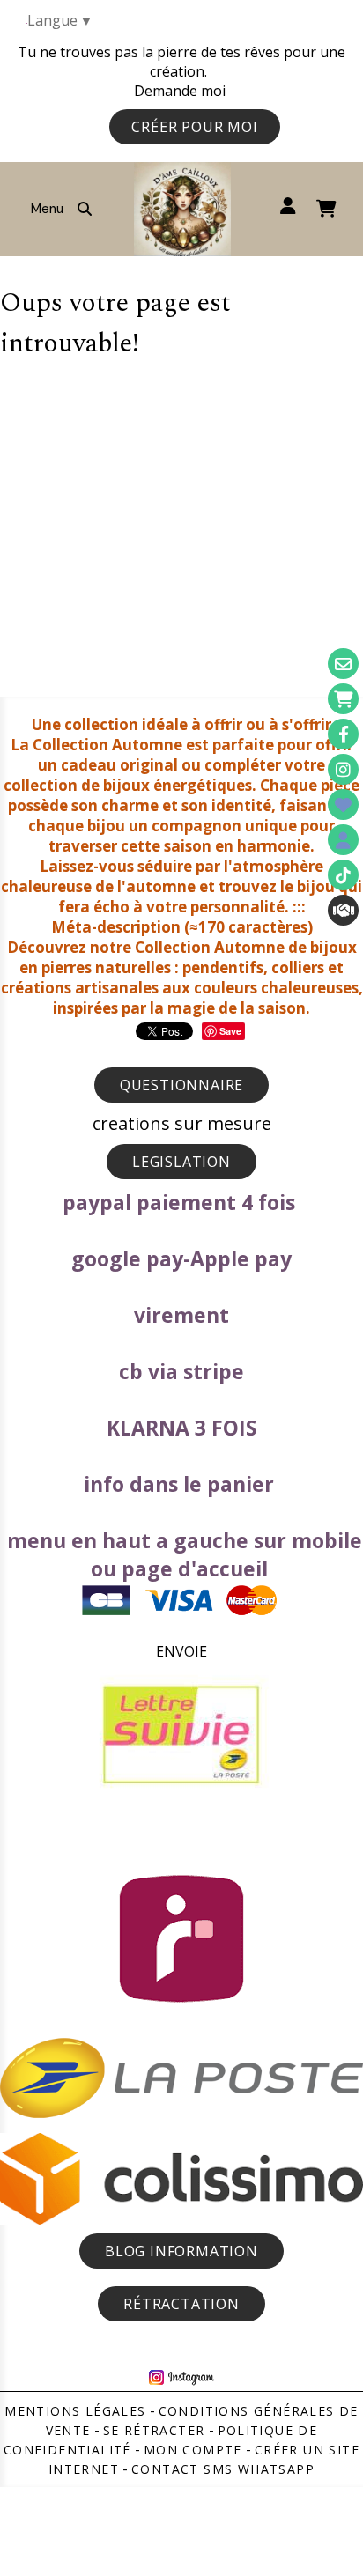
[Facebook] (343, 734)
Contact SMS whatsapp (223, 2469)
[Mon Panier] (343, 699)
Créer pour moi (194, 127)
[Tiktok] (343, 875)
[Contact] (343, 664)
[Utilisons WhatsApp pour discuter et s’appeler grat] (343, 910)
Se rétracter (154, 2430)
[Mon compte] (343, 840)
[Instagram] (343, 769)
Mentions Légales (75, 2411)
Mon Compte (193, 2450)
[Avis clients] (343, 805)
